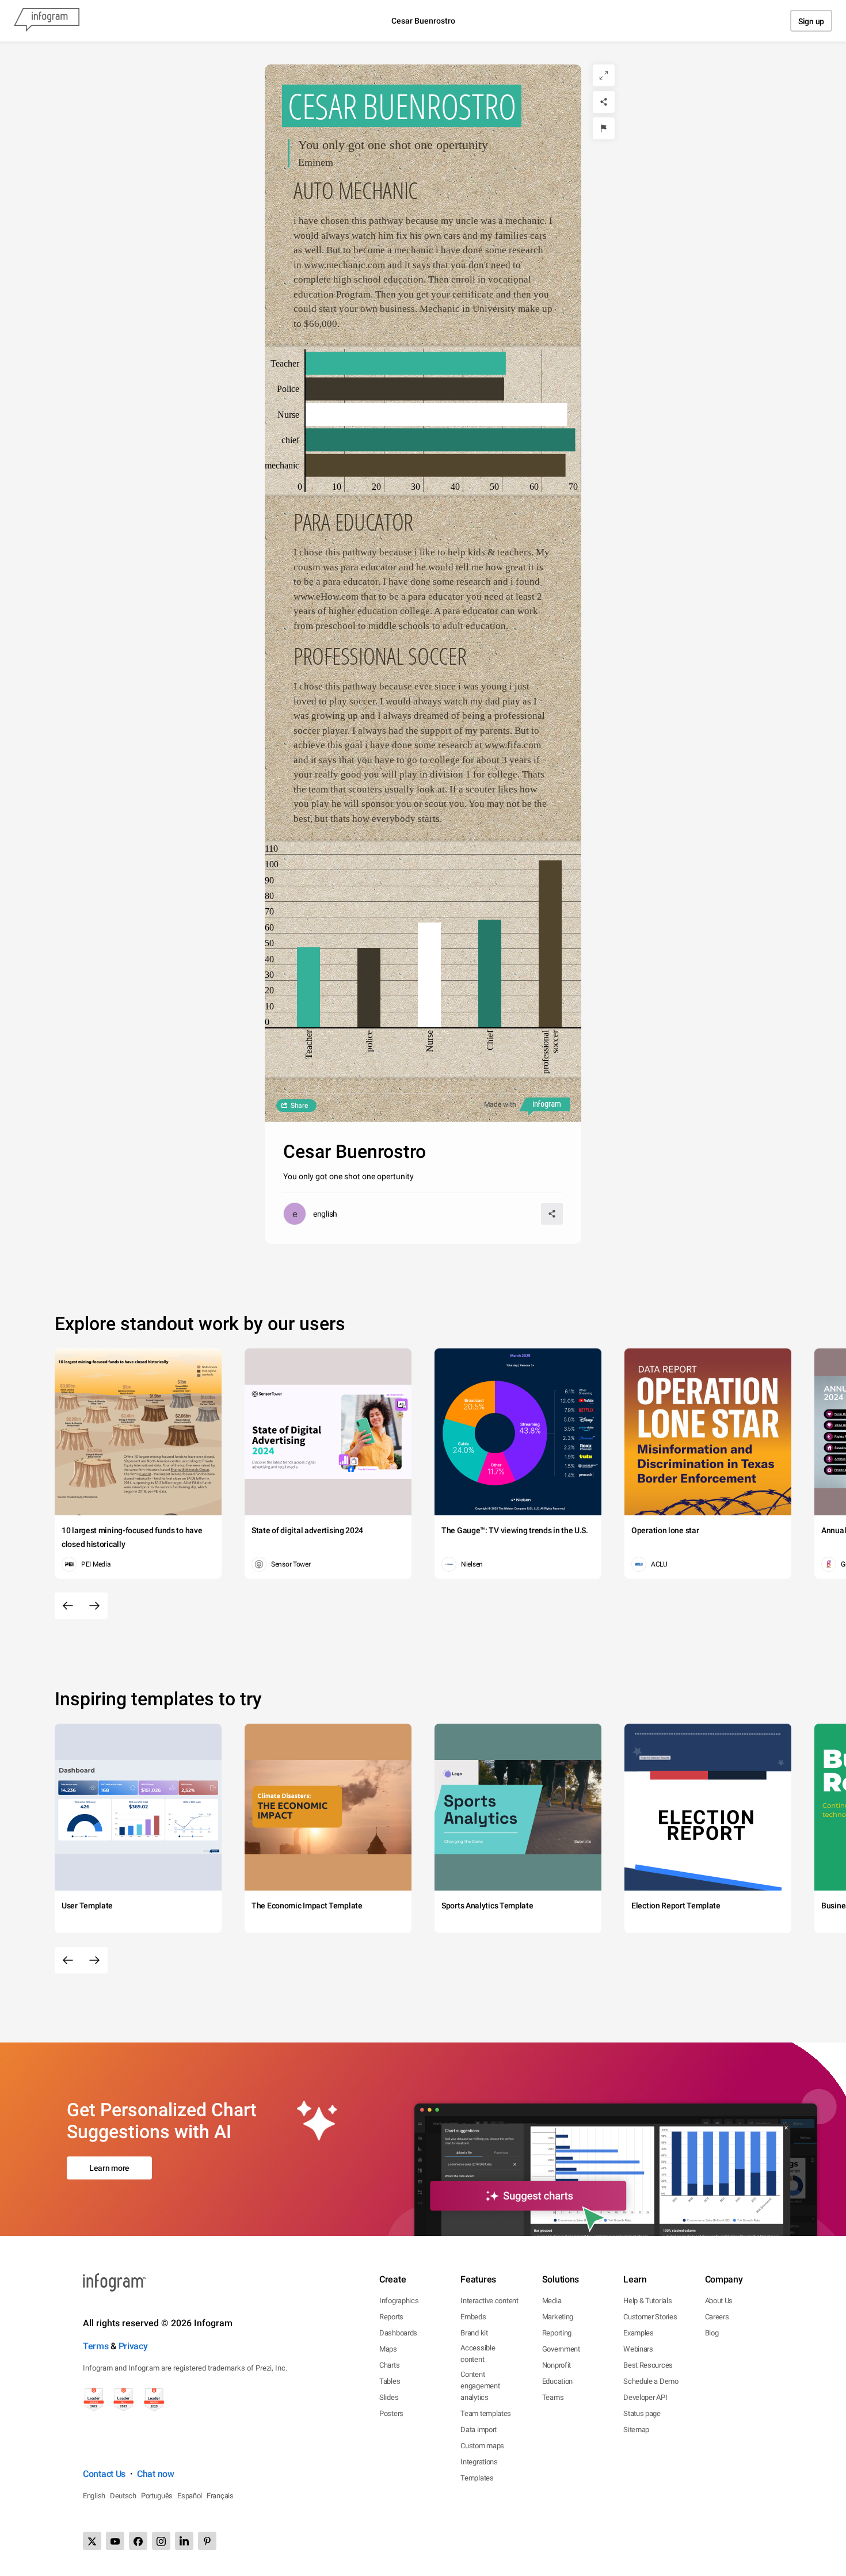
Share (299, 1106)
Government (561, 2349)
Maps (388, 2349)
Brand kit (474, 2333)
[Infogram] (47, 21)
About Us (719, 2301)
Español (190, 2496)
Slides (389, 2397)
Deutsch (123, 2496)
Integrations (479, 2462)
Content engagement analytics (480, 2386)
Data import (479, 2430)
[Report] (604, 128)
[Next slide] (94, 1606)
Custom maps (482, 2446)
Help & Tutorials (647, 2301)
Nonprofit (557, 2365)
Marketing (558, 2317)
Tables (390, 2381)
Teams (553, 2397)
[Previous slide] (68, 1606)
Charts (389, 2365)
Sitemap (636, 2430)
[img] (406, 363)
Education (557, 2381)
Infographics (399, 2301)
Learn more (109, 2168)
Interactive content (489, 2301)
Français (220, 2496)
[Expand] (604, 75)
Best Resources (648, 2365)
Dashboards (398, 2333)
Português (157, 2496)
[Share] (604, 102)
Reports (391, 2317)
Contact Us (104, 2474)
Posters (391, 2413)
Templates (477, 2478)
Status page (642, 2413)
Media (552, 2301)
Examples (639, 2333)
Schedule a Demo (651, 2381)
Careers (717, 2317)
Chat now (156, 2474)
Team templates (486, 2413)
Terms (96, 2346)
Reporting (557, 2333)
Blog (712, 2333)
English (94, 2496)
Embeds (473, 2317)
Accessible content (478, 2354)
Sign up (811, 21)
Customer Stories (650, 2317)
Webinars (638, 2349)
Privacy (133, 2346)
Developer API (645, 2397)
